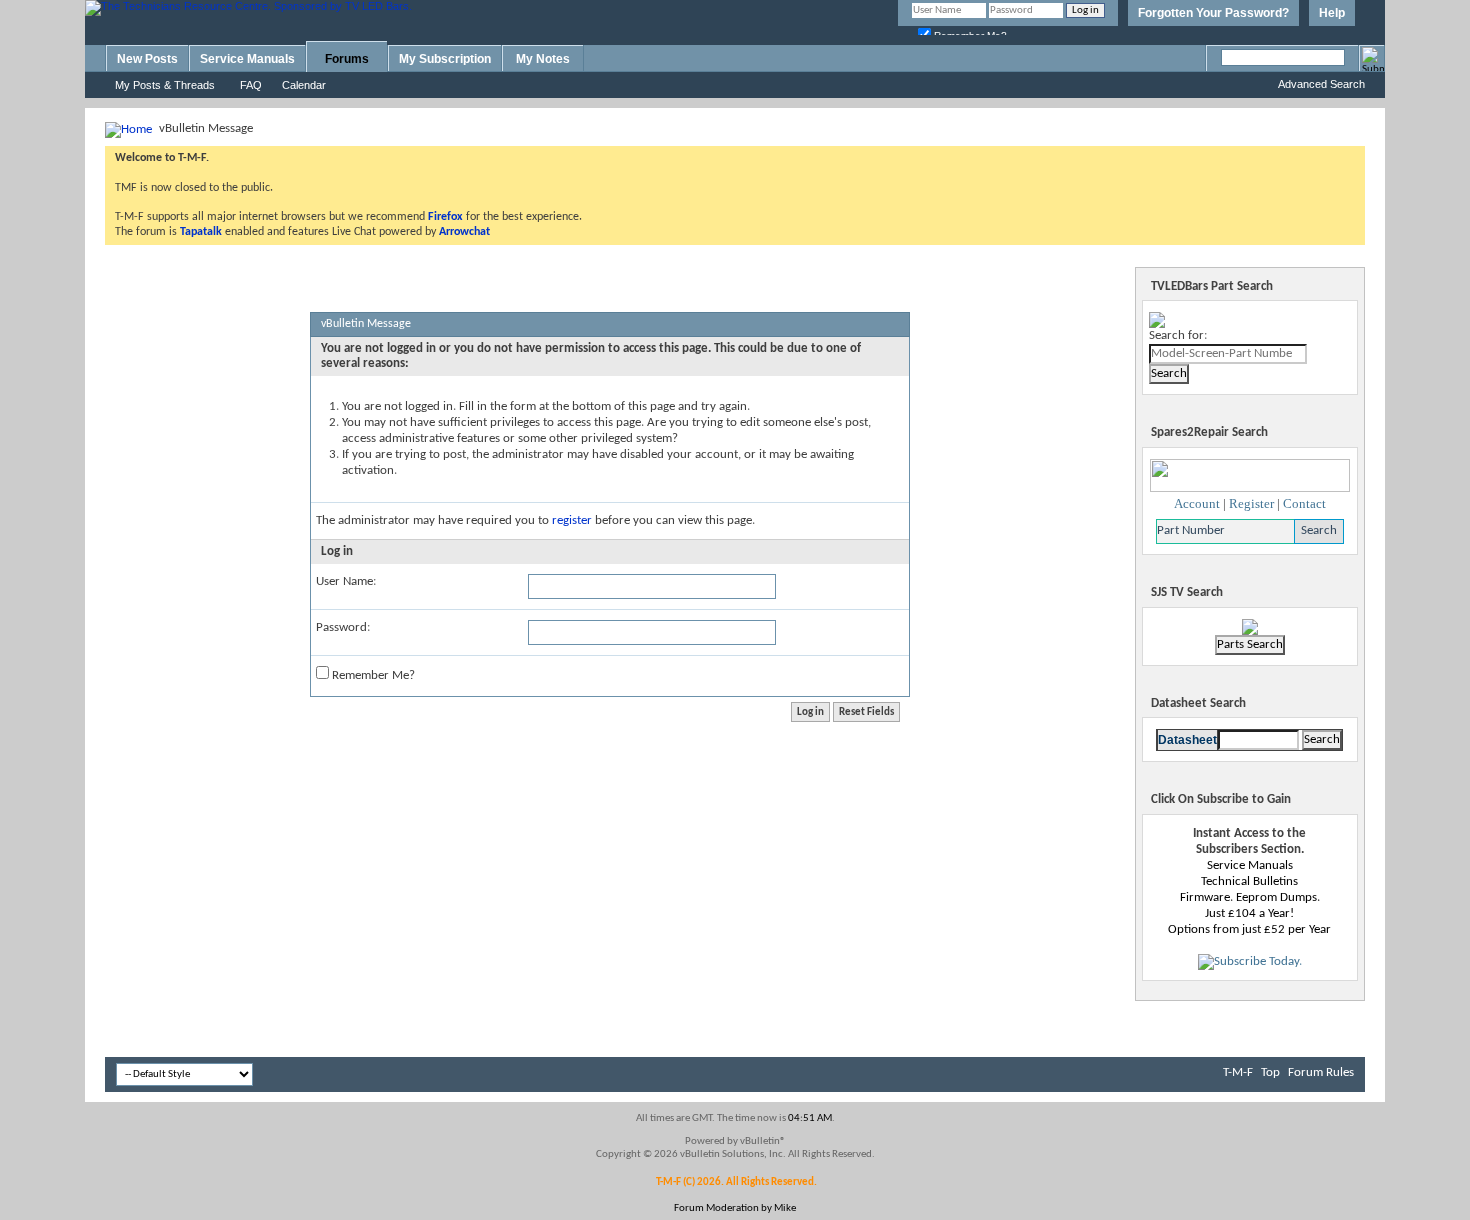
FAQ (251, 85)
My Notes (543, 59)
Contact (1304, 503)
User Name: (346, 581)
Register (1251, 503)
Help (1332, 13)
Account (1197, 503)
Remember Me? (372, 675)
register (572, 520)
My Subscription (445, 59)
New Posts (147, 59)
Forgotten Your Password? (1213, 13)
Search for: (1178, 335)
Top (1270, 1072)
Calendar (304, 85)
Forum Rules (1321, 1072)
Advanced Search (1321, 84)
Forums (347, 59)
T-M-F (1238, 1072)
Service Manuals (247, 59)
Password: (343, 627)
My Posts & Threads (165, 85)
